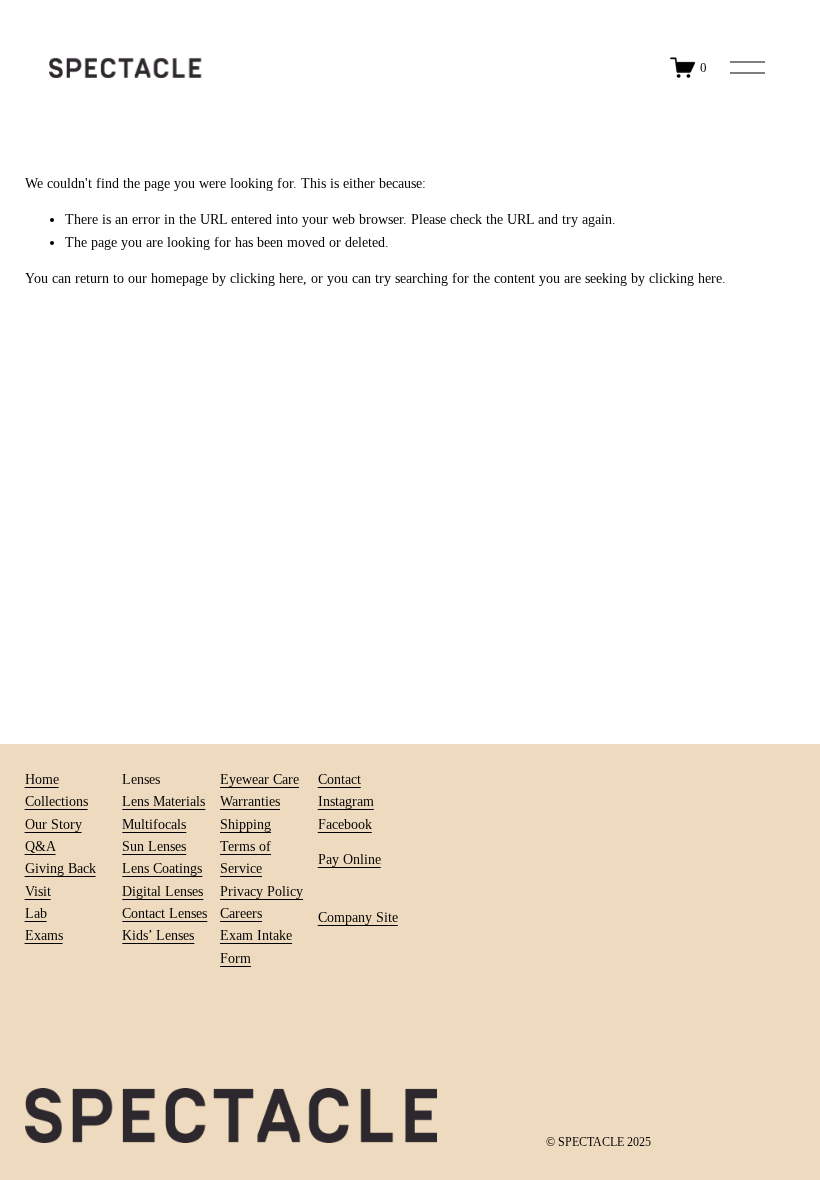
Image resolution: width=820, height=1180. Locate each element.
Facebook (345, 824)
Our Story (53, 824)
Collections (56, 801)
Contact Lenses (164, 913)
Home (42, 779)
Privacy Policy (261, 891)
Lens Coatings (162, 868)
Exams (44, 935)
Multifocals (154, 824)
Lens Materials (163, 801)
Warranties (250, 801)
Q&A (40, 846)
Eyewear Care (259, 779)
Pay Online (349, 859)
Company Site (358, 917)
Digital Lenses (162, 891)
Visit (38, 891)
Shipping (245, 824)
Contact (339, 779)
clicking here (266, 278)
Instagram (346, 801)
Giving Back (60, 868)
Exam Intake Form (256, 946)
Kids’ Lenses (158, 935)
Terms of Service (245, 857)
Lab (36, 913)
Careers (241, 913)
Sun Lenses (154, 846)
